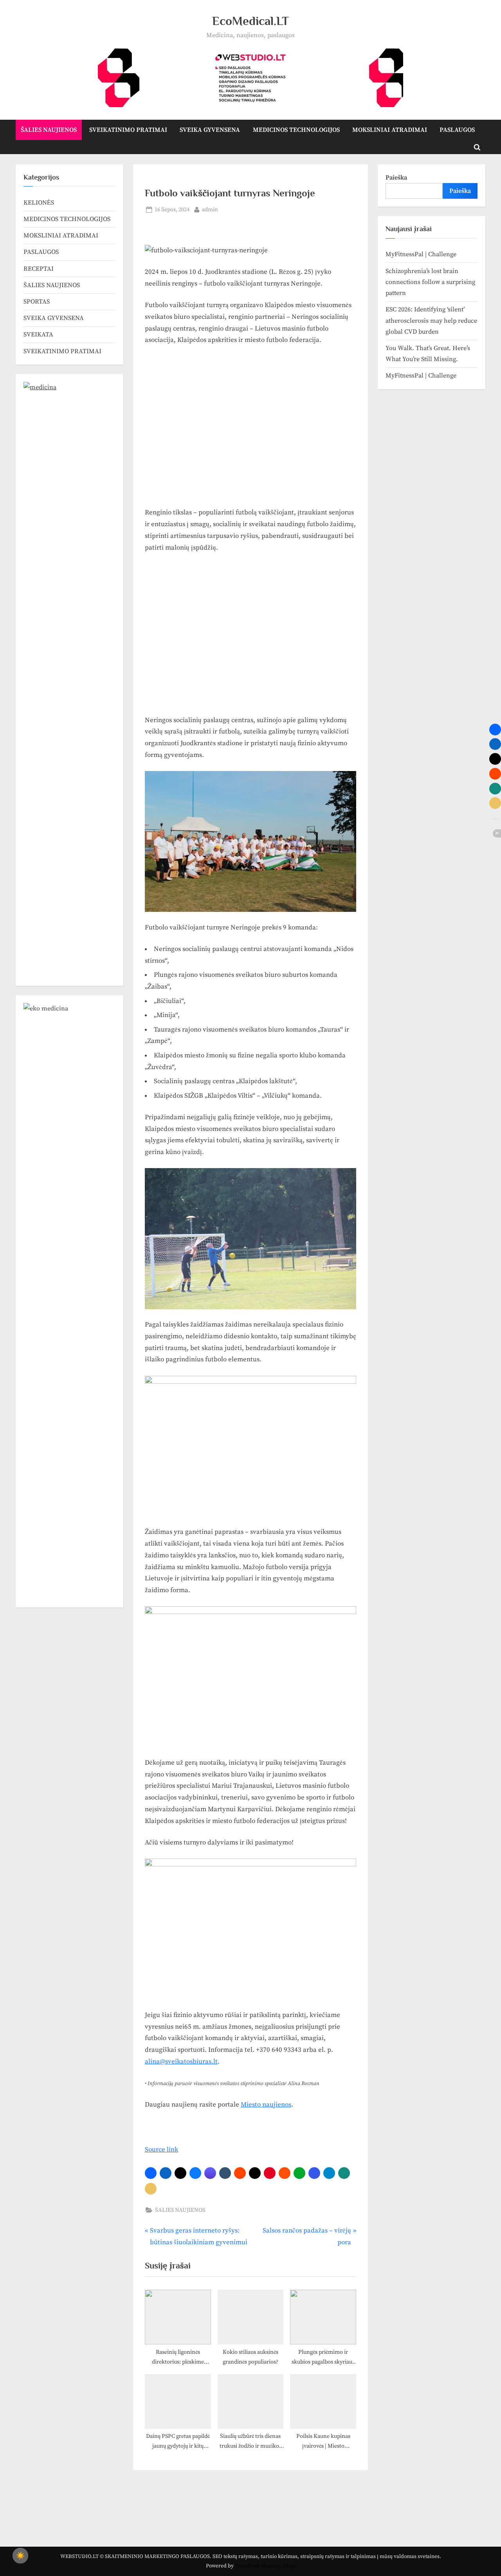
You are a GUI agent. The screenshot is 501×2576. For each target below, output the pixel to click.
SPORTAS (37, 302)
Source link (161, 2150)
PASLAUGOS (457, 130)
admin (210, 209)
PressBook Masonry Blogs (265, 2566)
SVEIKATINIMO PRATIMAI (128, 130)
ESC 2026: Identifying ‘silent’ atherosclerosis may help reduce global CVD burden (431, 321)
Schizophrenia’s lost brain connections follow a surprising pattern (430, 282)
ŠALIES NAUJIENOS (49, 130)
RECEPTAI (39, 269)
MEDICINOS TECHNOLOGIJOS (296, 130)
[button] (151, 2173)
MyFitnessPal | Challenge (421, 254)
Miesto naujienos (266, 2105)
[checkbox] (20, 2556)
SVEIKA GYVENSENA (210, 130)
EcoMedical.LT (250, 21)
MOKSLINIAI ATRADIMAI (390, 130)
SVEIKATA (38, 334)
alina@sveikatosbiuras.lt (181, 2062)
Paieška (396, 178)
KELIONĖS (39, 203)
